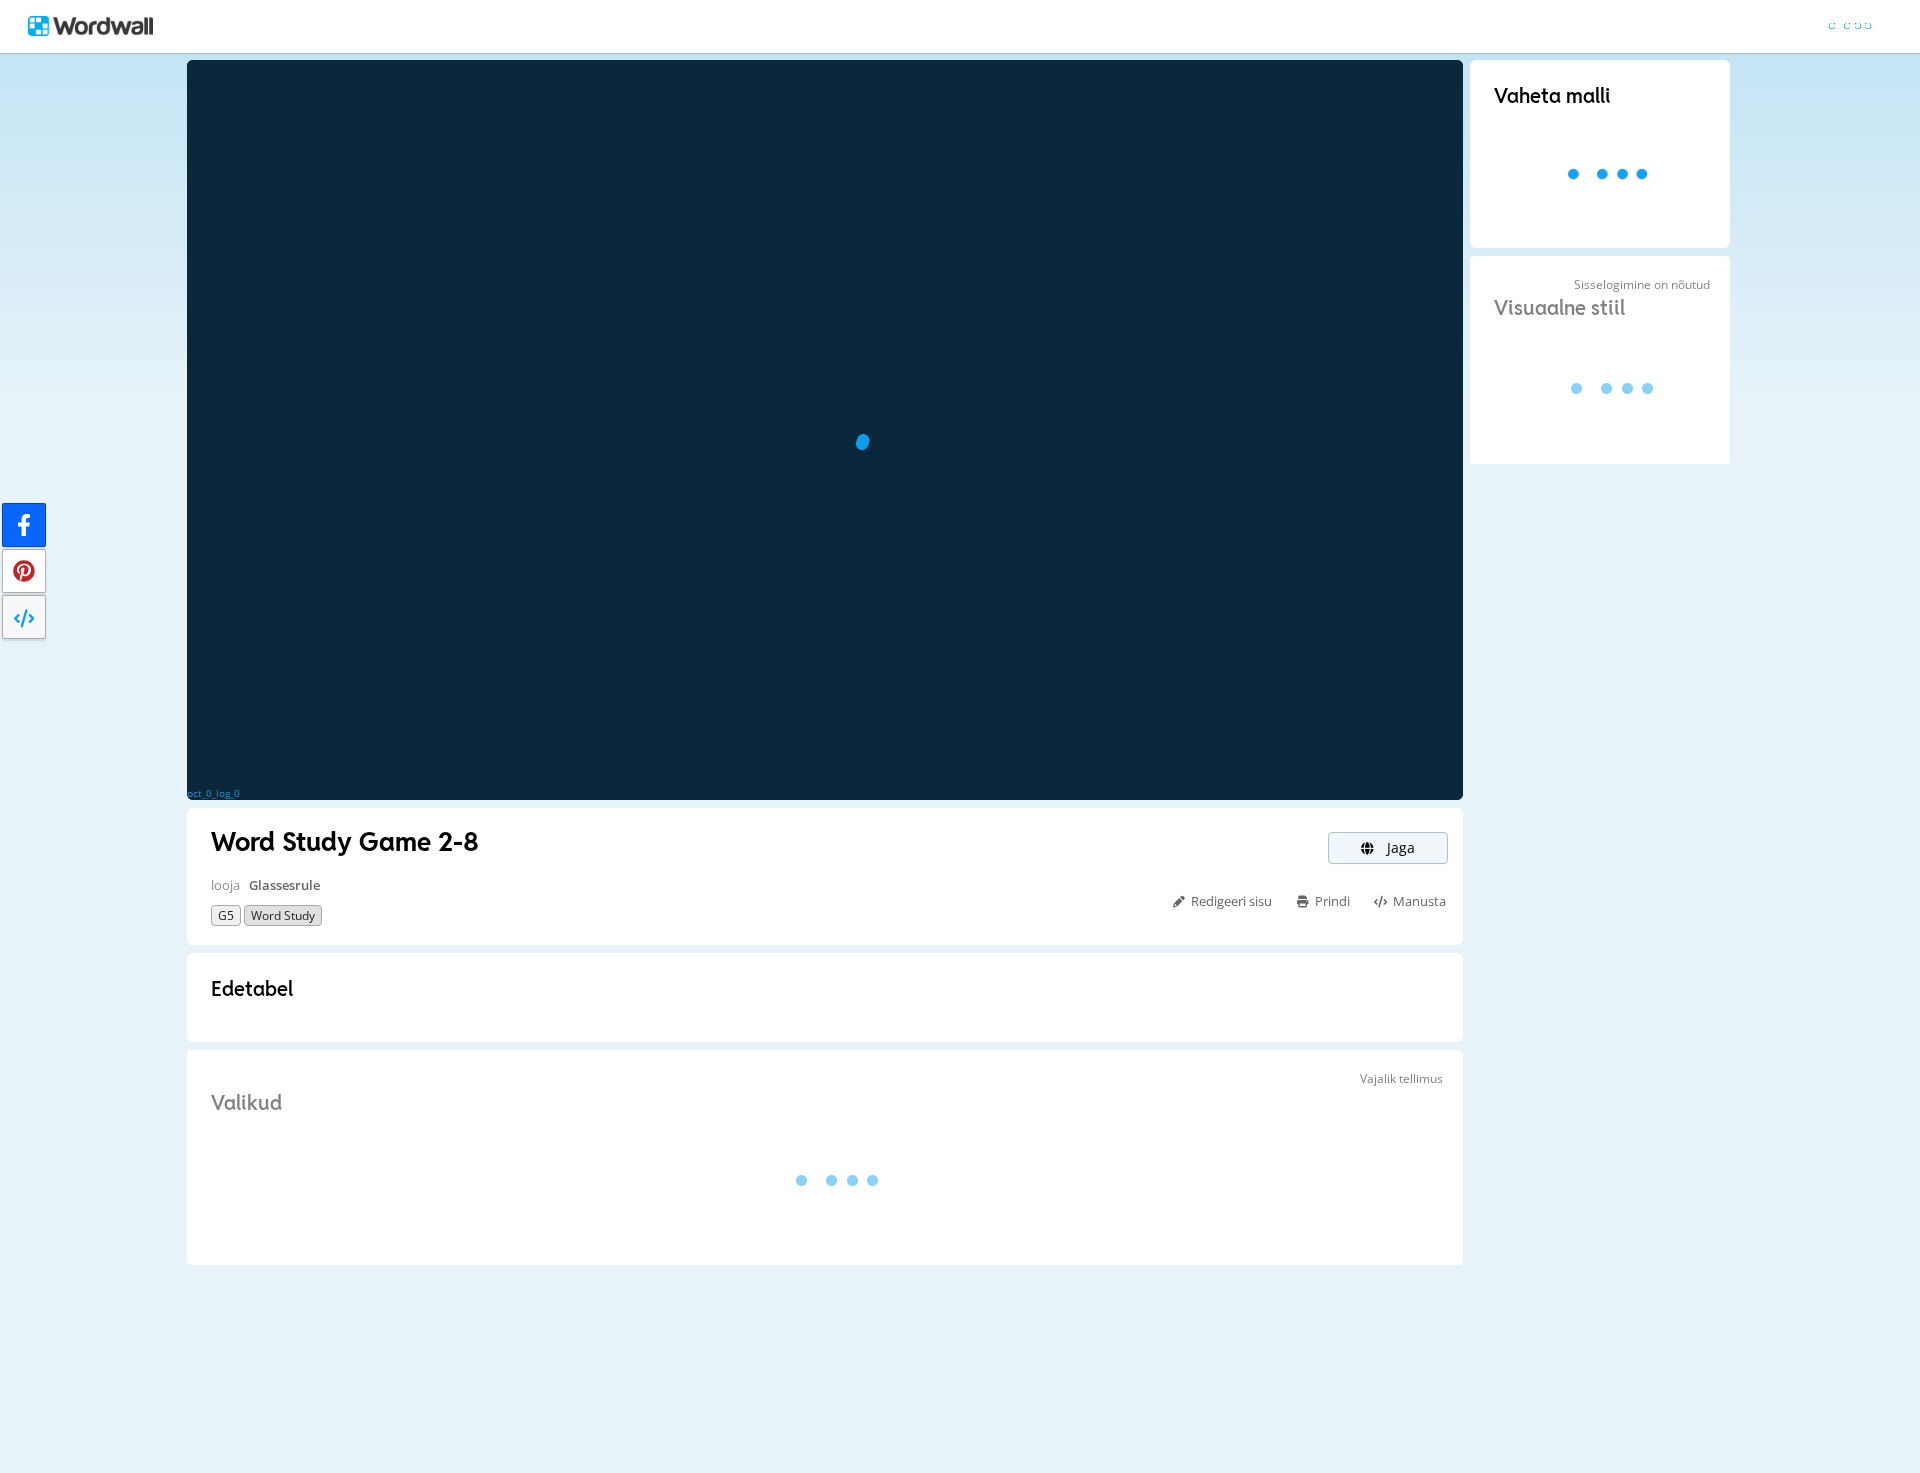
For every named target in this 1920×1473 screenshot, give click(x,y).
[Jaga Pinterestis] (24, 571)
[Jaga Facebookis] (24, 525)
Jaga (1399, 847)
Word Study (283, 915)
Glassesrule (284, 885)
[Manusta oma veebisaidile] (24, 617)
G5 (226, 915)
